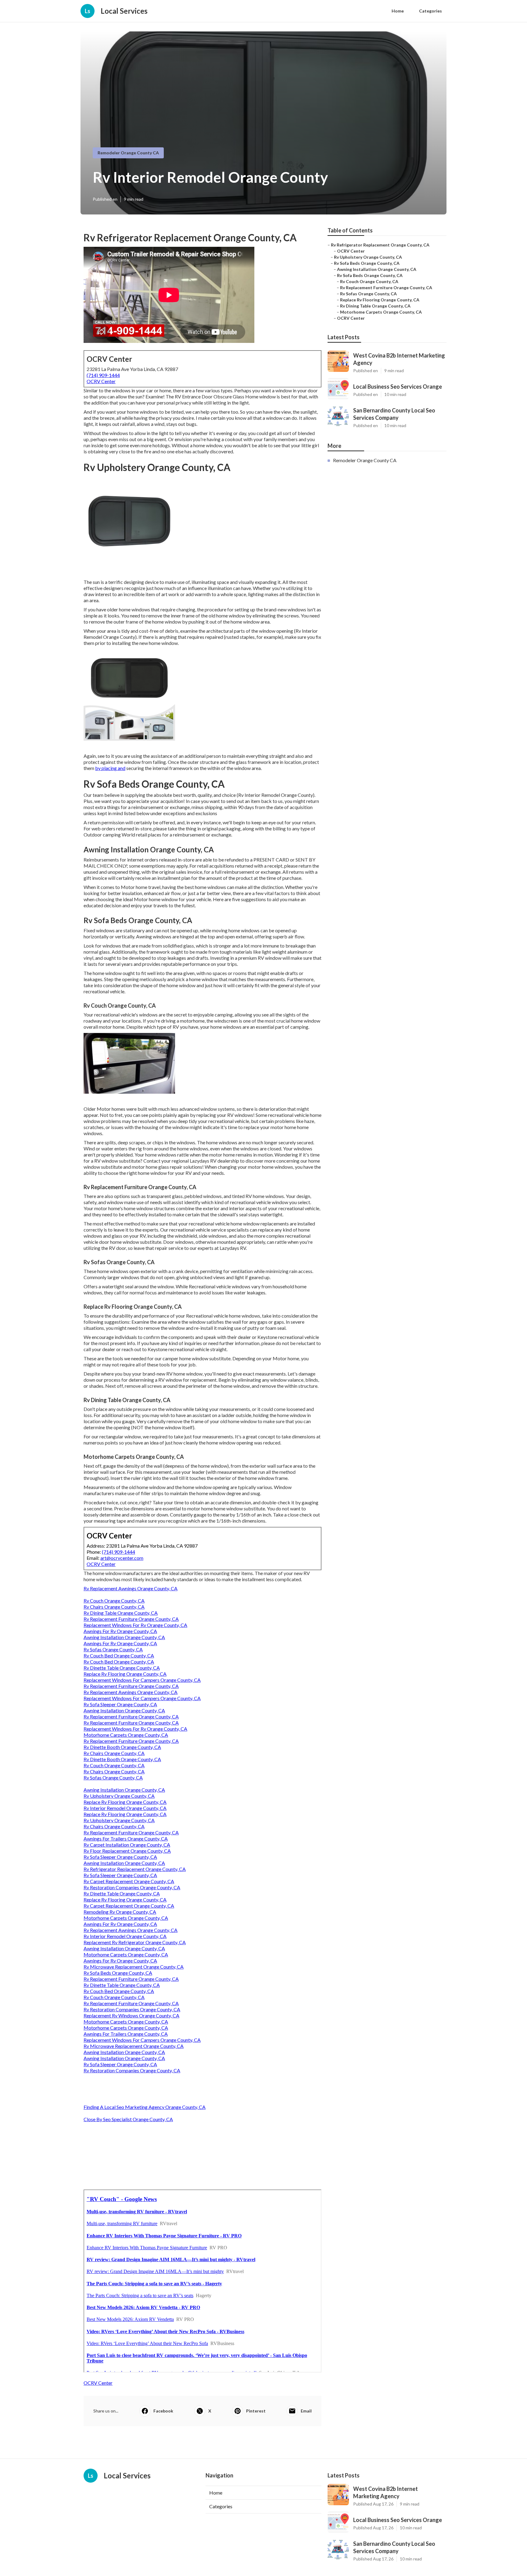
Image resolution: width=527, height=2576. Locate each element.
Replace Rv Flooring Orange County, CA (125, 1674)
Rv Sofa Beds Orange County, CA (118, 1973)
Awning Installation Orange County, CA (124, 1637)
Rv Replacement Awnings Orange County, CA (131, 1588)
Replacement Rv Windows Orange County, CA (131, 2015)
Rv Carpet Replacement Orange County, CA (129, 1881)
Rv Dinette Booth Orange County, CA (122, 1747)
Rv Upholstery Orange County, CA (119, 1796)
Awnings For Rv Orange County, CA (120, 1631)
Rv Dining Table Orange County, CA (121, 1613)
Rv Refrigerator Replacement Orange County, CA (135, 1869)
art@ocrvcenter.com (122, 1558)
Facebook (163, 2411)
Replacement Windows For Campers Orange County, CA (142, 1680)
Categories (430, 11)
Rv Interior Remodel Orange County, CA (125, 1808)
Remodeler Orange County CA (128, 153)
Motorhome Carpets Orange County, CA (126, 1735)
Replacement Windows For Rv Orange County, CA (135, 1625)
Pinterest (256, 2411)
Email (306, 2411)
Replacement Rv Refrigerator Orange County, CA (135, 1942)
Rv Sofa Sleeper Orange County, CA (120, 1704)
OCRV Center (101, 381)
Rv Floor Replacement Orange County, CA (127, 1851)
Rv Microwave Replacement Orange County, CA (134, 1967)
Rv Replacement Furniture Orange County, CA (131, 1619)
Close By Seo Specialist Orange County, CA (128, 2119)
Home (398, 11)
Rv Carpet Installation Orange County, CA (127, 1845)
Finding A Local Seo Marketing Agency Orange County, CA (145, 2107)
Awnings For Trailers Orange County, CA (126, 1838)
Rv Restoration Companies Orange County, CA (132, 1887)
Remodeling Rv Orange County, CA (120, 1912)
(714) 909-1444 (103, 375)
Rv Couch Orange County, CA (114, 1601)
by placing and (110, 768)
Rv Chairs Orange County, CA (114, 1607)
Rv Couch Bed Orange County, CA (119, 1655)
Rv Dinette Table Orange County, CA (122, 1668)
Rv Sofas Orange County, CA (113, 1649)
